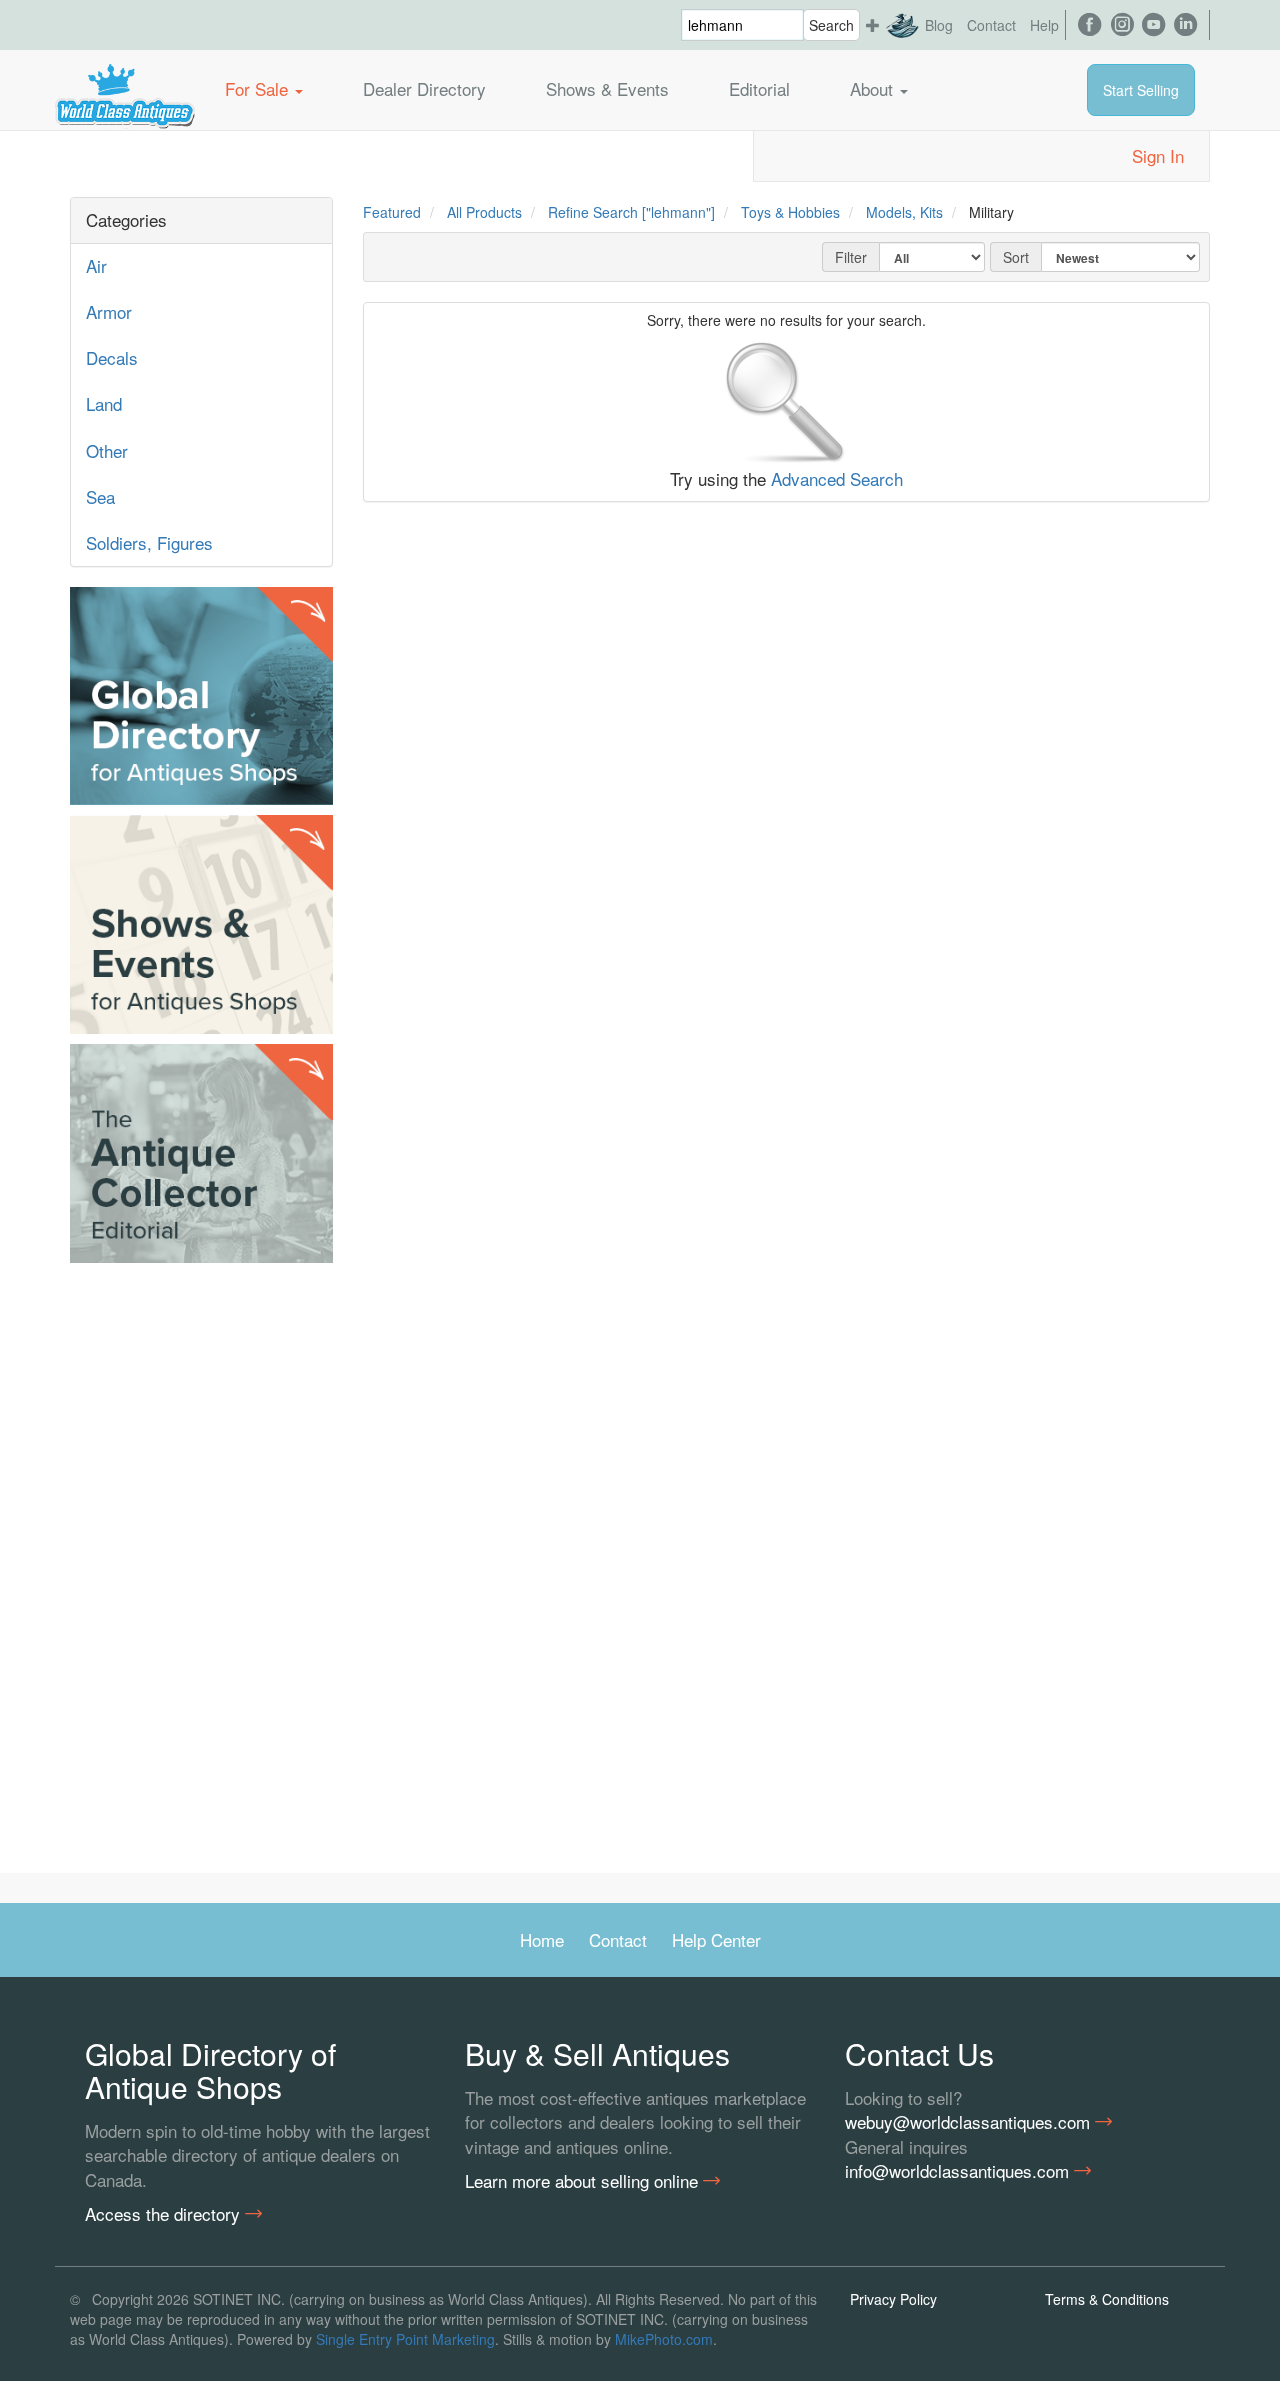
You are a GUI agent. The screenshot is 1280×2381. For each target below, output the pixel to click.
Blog (939, 25)
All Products (484, 212)
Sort (1016, 257)
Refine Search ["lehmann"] (631, 212)
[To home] (125, 89)
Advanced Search (837, 478)
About (874, 88)
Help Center (716, 1939)
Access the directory (165, 2214)
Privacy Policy (893, 2299)
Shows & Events (607, 88)
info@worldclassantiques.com (959, 2171)
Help (1044, 25)
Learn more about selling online (584, 2181)
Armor (109, 311)
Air (96, 265)
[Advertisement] (201, 1573)
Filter (851, 257)
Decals (112, 357)
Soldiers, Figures (149, 542)
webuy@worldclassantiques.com (970, 2122)
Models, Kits (904, 212)
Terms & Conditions (1107, 2299)
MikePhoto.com (664, 2339)
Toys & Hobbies (790, 212)
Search (831, 25)
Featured (392, 212)
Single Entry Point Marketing (405, 2339)
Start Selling (1141, 90)
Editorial (759, 88)
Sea (100, 496)
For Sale (259, 88)
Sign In (1158, 155)
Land (104, 403)
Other (107, 450)
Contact (991, 25)
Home (542, 1939)
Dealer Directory (424, 88)
